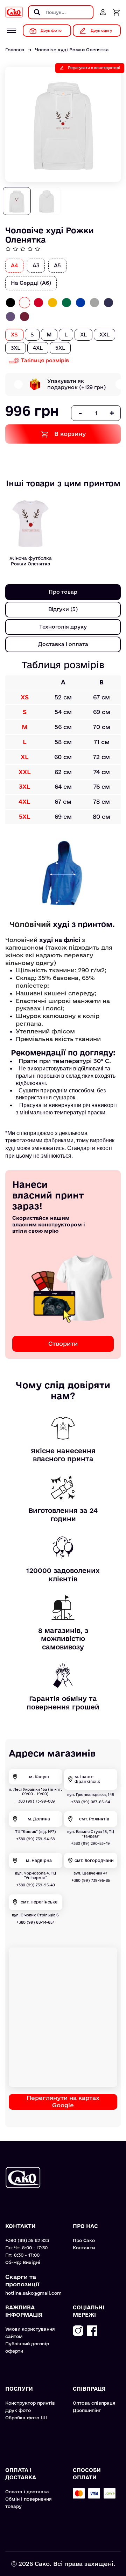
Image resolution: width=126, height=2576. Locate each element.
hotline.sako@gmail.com (33, 2293)
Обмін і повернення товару (29, 2503)
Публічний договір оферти (27, 2347)
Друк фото (18, 2410)
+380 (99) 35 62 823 (27, 2240)
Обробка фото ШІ (26, 2418)
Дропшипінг (87, 2410)
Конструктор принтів (30, 2403)
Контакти (84, 2248)
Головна (15, 50)
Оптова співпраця (94, 2403)
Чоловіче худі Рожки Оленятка (72, 50)
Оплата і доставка (27, 2492)
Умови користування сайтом (30, 2333)
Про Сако (84, 2240)
